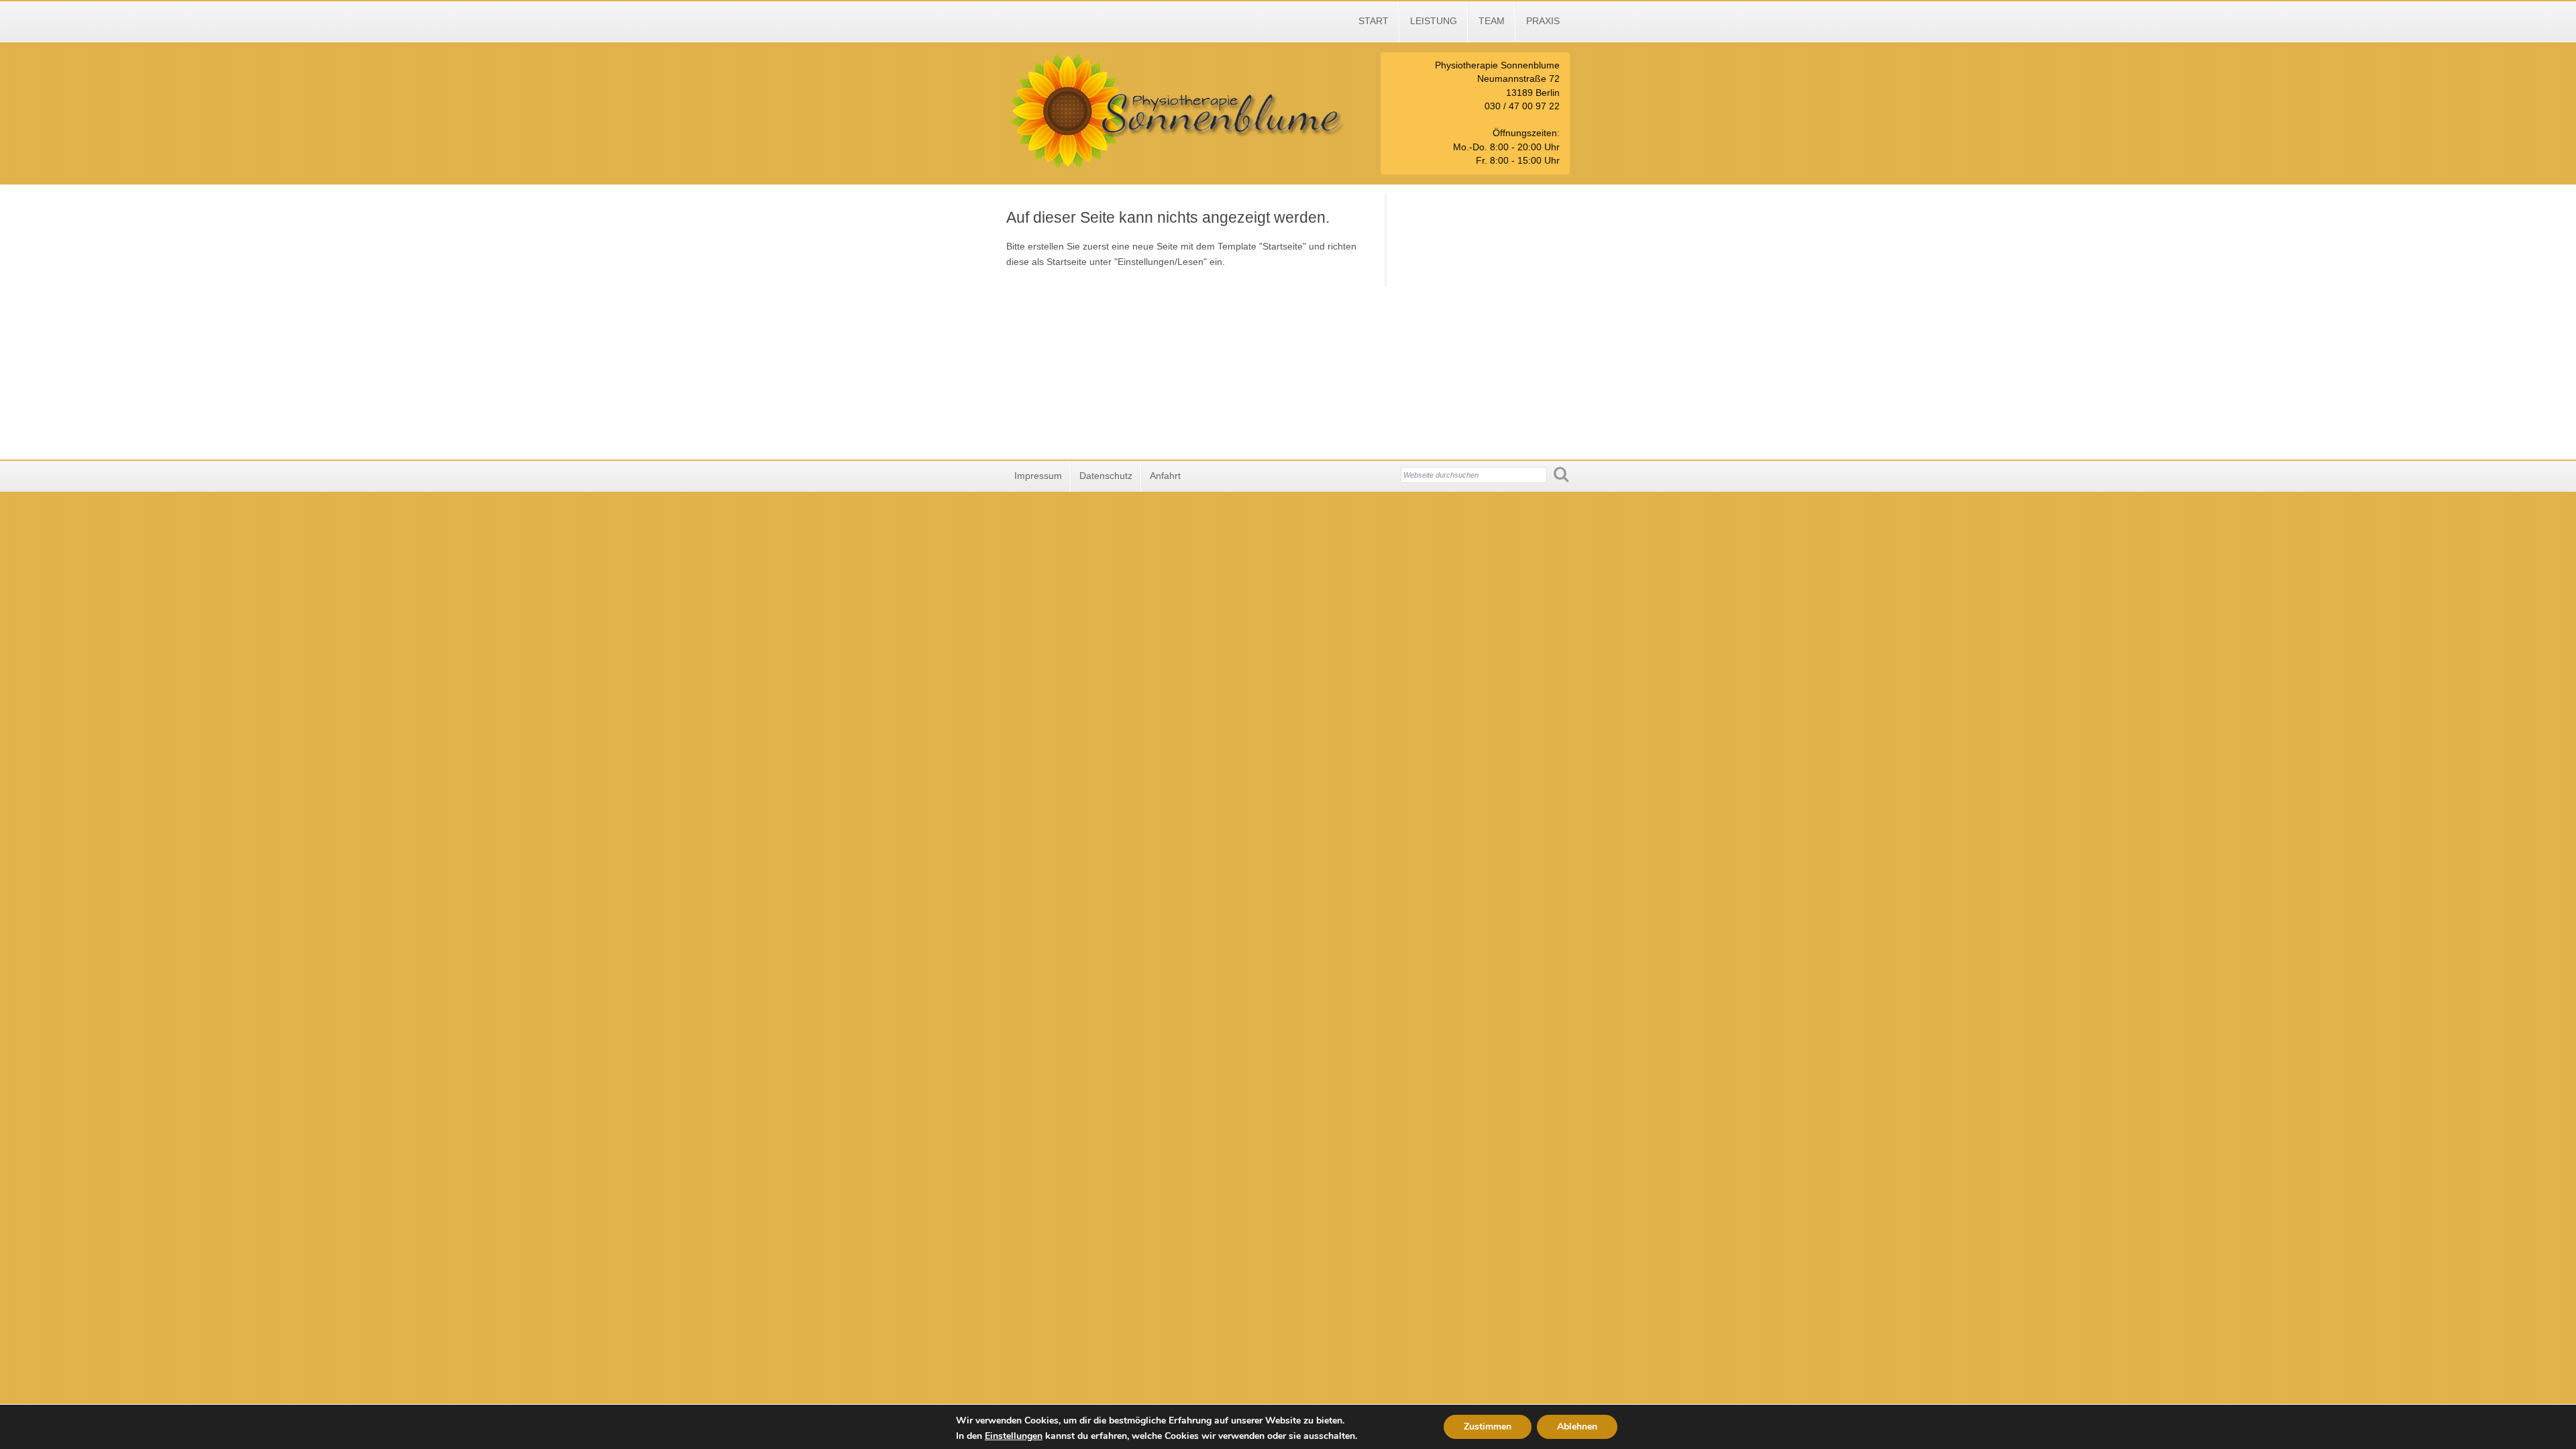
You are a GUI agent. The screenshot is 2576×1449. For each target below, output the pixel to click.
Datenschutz (1106, 476)
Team (1492, 21)
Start (1374, 21)
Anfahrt (1165, 476)
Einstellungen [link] (1014, 1436)
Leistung (1434, 21)
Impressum (1038, 476)
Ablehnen (1577, 1427)
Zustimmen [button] (1488, 1427)
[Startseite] (1186, 167)
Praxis (1543, 21)
